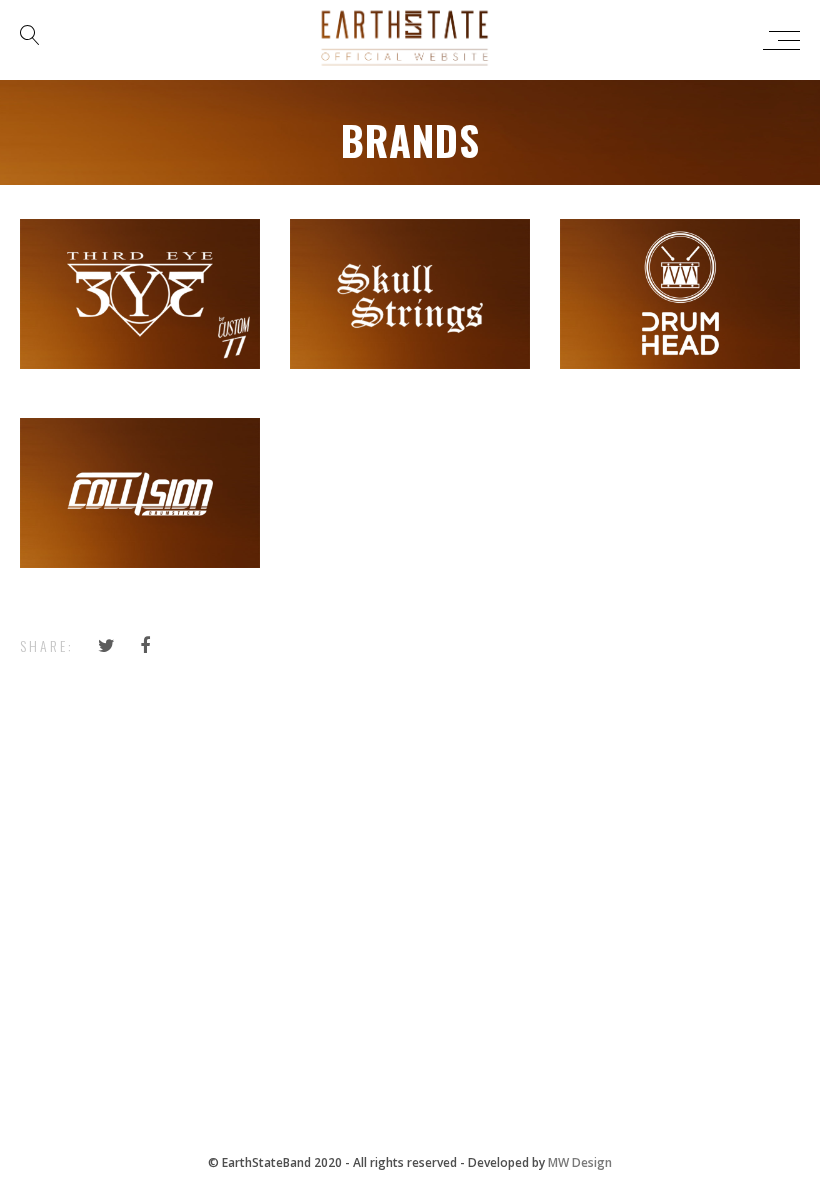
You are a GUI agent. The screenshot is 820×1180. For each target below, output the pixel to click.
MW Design (580, 1162)
